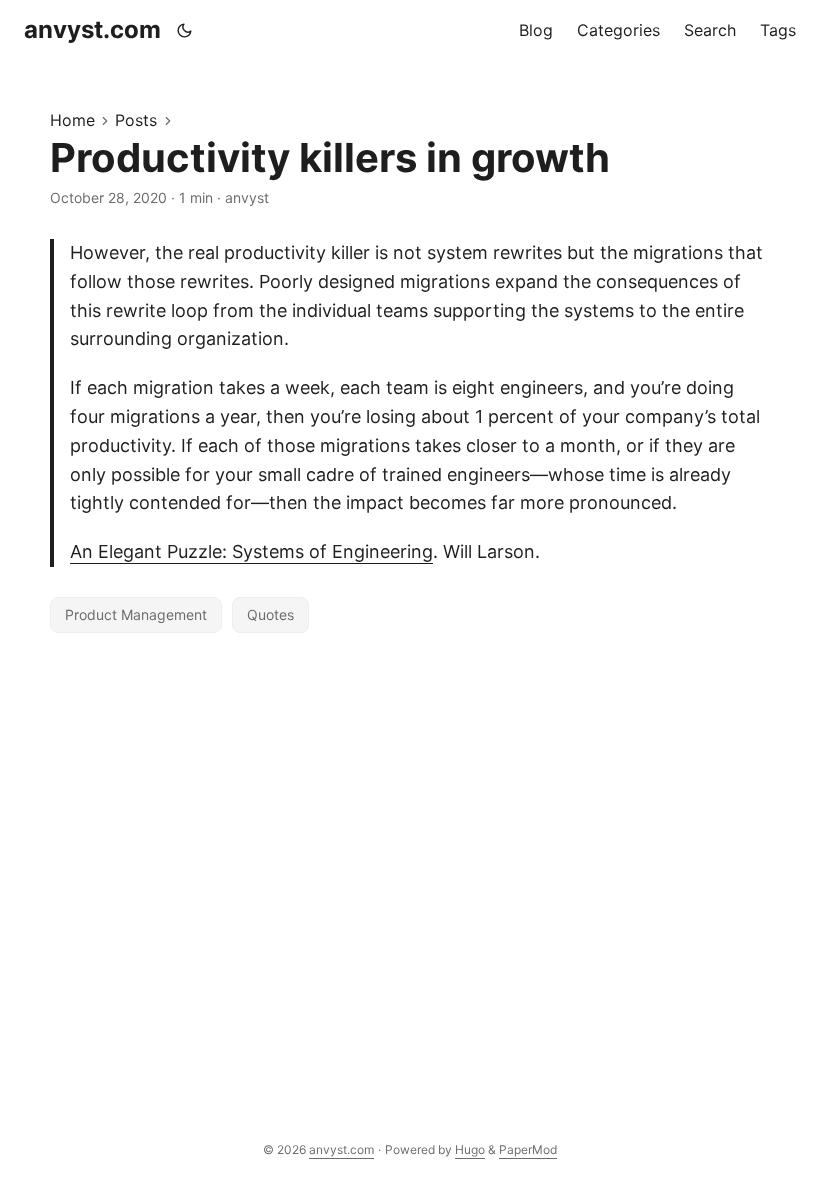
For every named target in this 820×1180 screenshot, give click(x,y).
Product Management (136, 614)
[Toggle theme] (185, 30)
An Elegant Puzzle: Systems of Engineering (251, 551)
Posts (136, 120)
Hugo (470, 1149)
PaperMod (528, 1149)
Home (72, 120)
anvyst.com (92, 29)
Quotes (270, 614)
